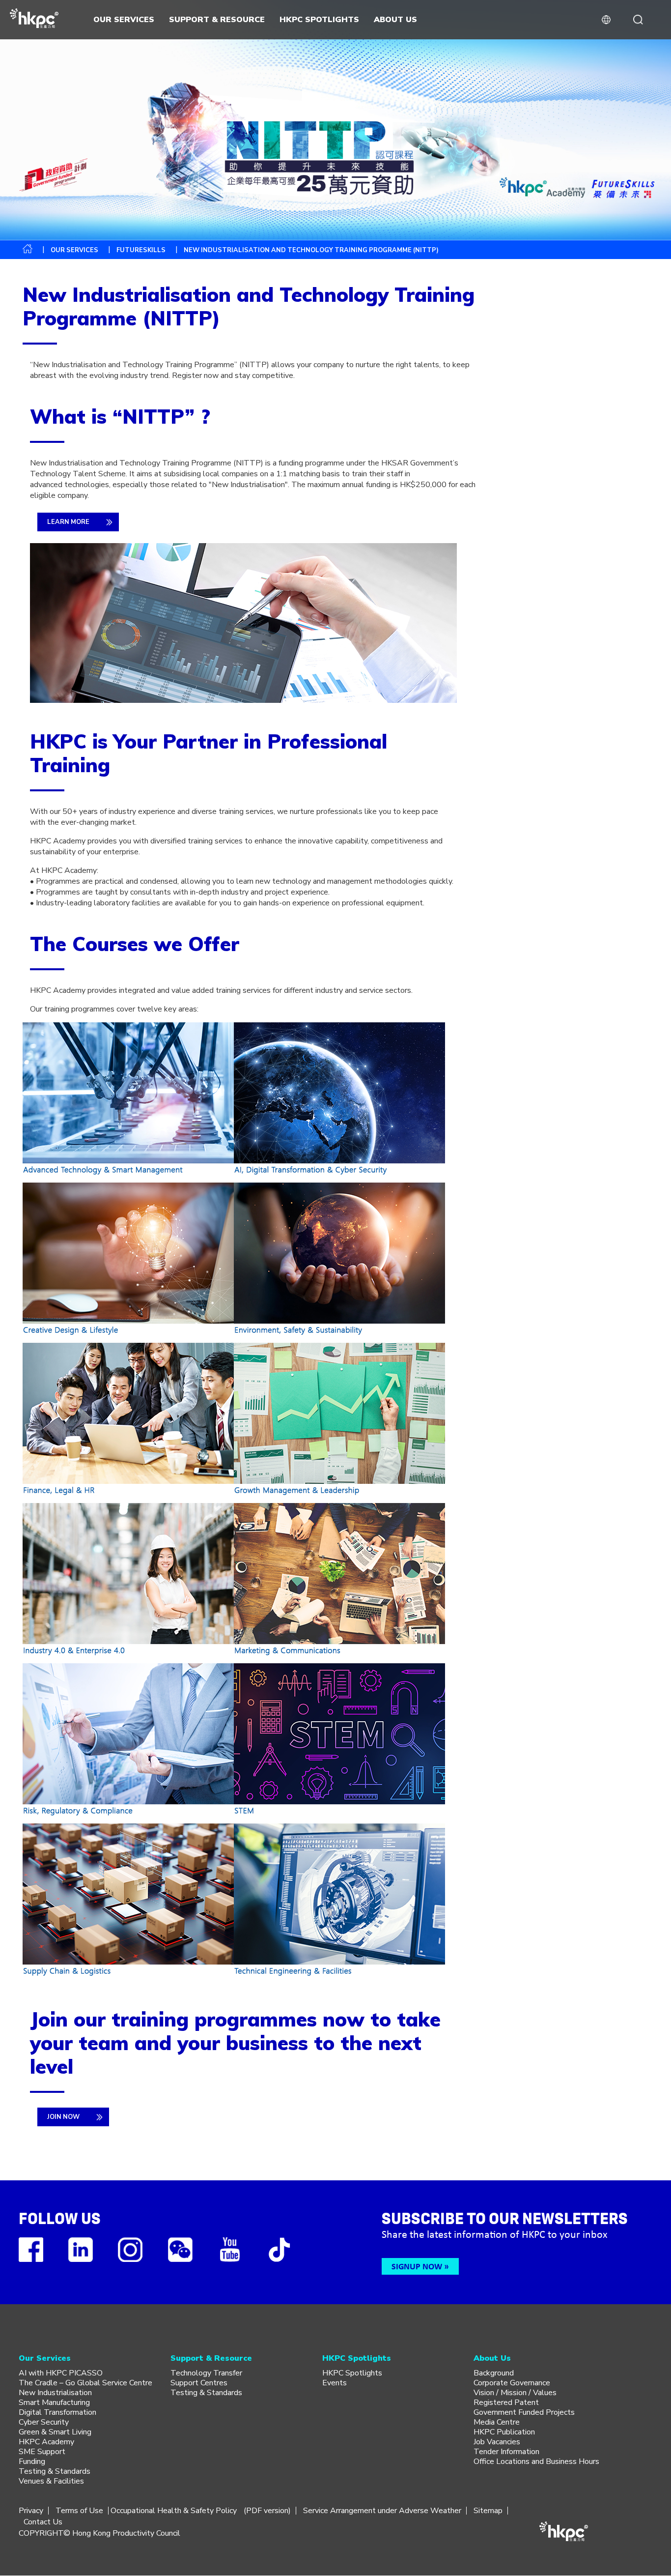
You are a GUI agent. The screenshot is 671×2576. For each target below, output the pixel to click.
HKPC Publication (504, 2432)
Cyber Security (44, 2422)
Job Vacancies (497, 2442)
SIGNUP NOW (417, 2266)
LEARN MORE (68, 522)
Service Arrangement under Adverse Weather (382, 2511)
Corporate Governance (512, 2383)
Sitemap (488, 2511)
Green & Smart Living (55, 2432)
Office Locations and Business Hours (536, 2461)
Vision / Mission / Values (515, 2393)
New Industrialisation (55, 2393)
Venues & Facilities (51, 2481)
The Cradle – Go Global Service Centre (85, 2383)
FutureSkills (141, 250)
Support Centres (199, 2383)
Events (335, 2383)
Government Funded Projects (524, 2412)
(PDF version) (267, 2511)
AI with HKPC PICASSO (61, 2373)
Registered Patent (506, 2402)
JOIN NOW (63, 2117)
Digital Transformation (57, 2412)
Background (494, 2373)
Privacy (31, 2511)
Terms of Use (79, 2511)
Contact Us (43, 2522)
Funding (32, 2461)
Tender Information (506, 2452)
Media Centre (497, 2422)
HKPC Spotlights (352, 2373)
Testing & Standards (55, 2471)
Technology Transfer (206, 2373)
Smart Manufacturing (54, 2402)
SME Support (42, 2452)
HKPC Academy (46, 2442)
